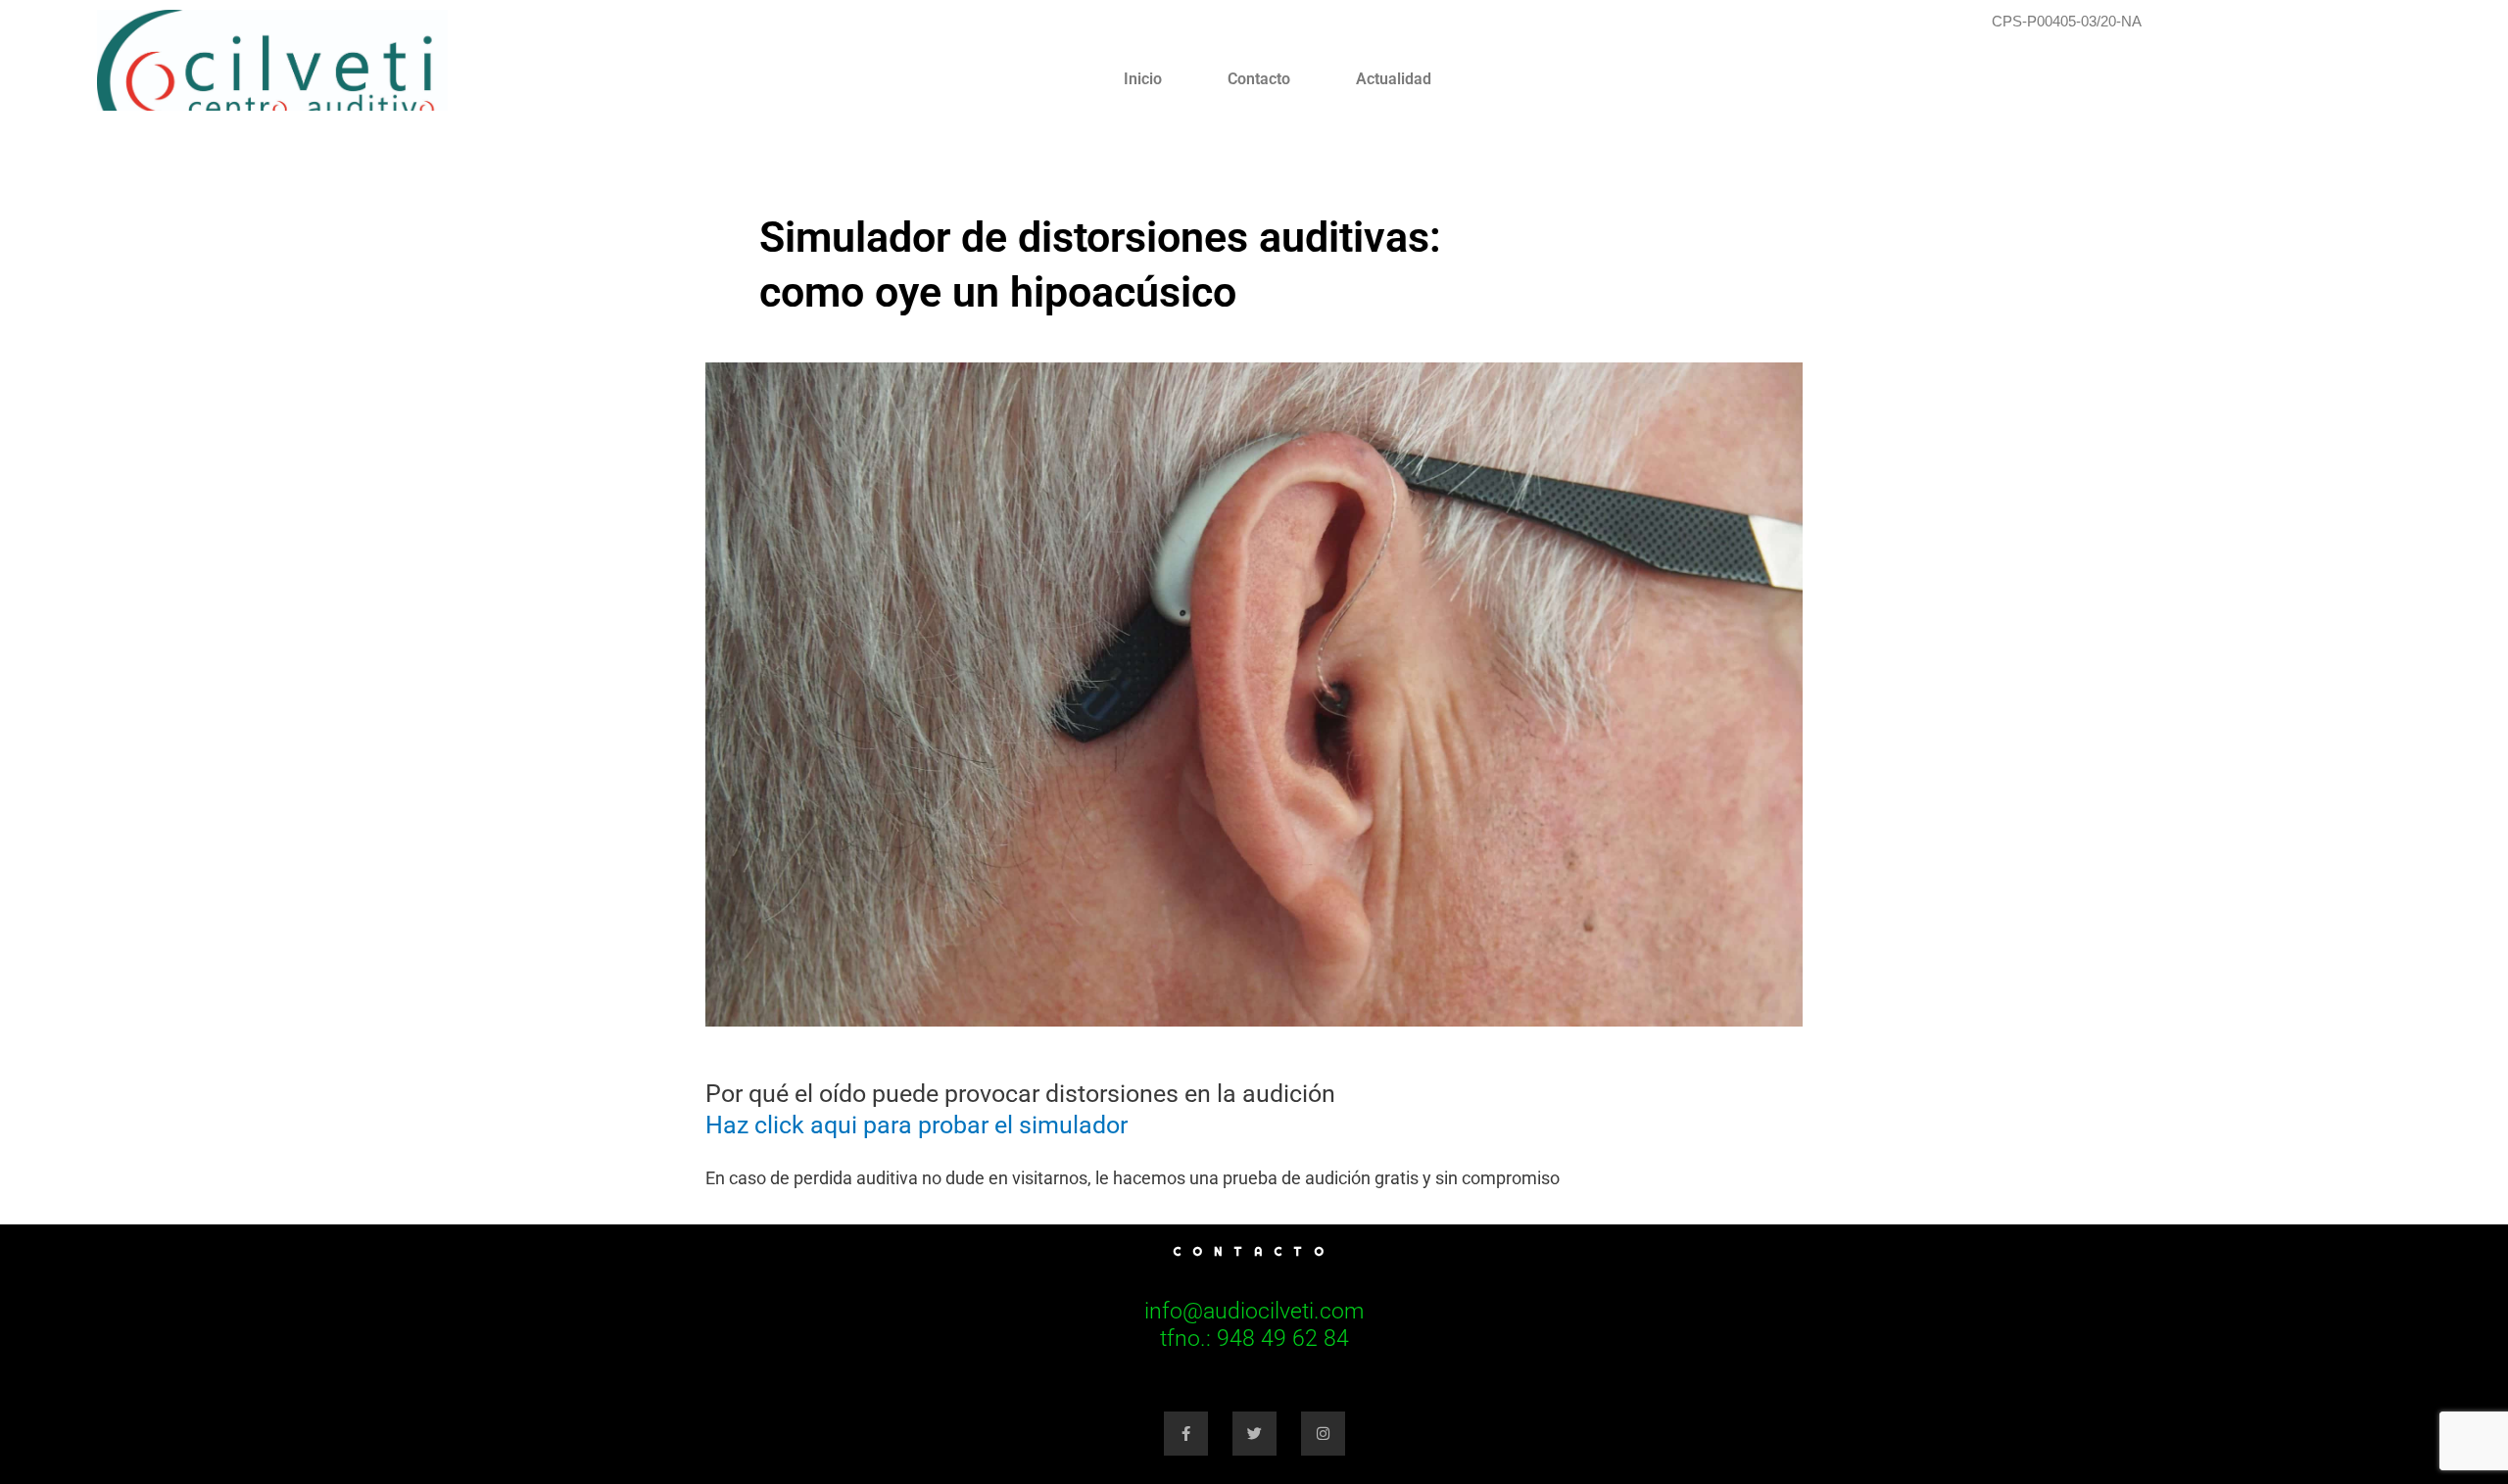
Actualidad (1394, 79)
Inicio (1143, 79)
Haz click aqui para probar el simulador (916, 1125)
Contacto (1259, 79)
